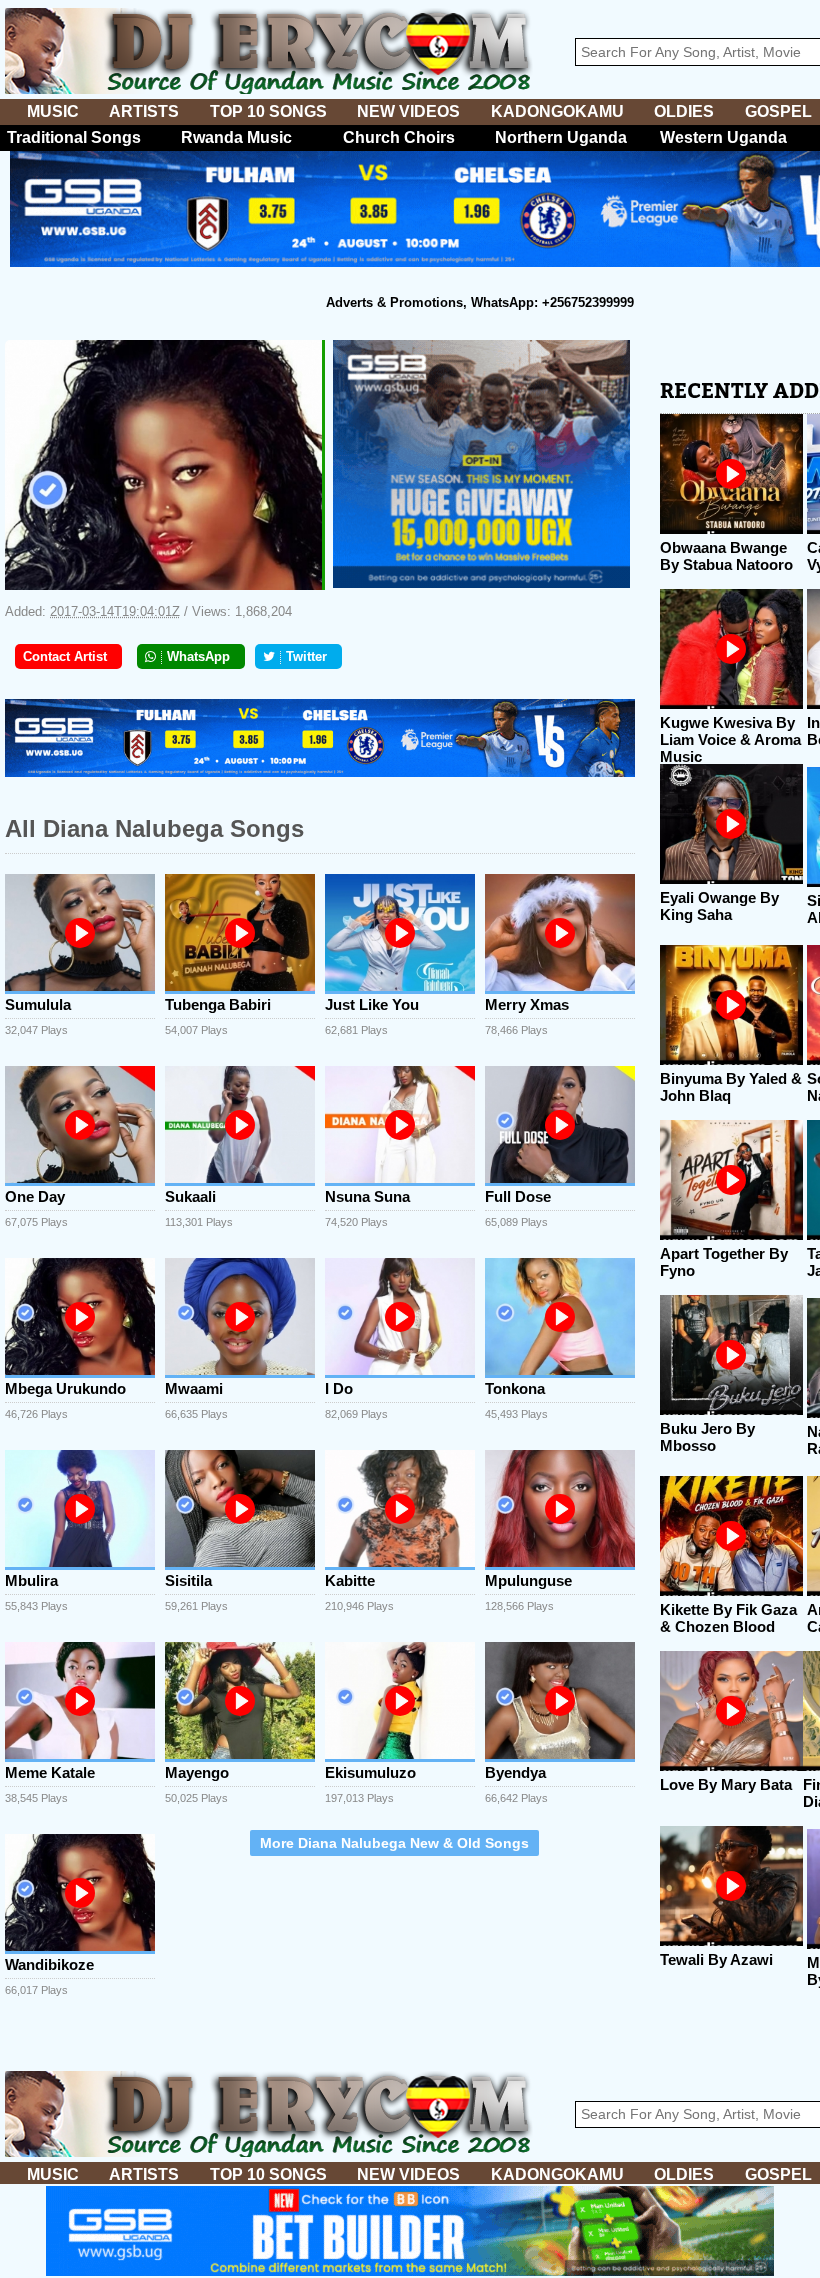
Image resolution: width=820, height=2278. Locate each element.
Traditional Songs (74, 137)
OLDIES (684, 111)
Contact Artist (65, 656)
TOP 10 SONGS (268, 111)
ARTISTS (144, 111)
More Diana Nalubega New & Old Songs (394, 1843)
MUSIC (53, 111)
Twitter (306, 656)
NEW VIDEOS (408, 111)
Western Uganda (723, 137)
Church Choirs (399, 137)
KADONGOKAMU (557, 111)
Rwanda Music (236, 137)
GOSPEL (778, 111)
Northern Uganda (561, 137)
